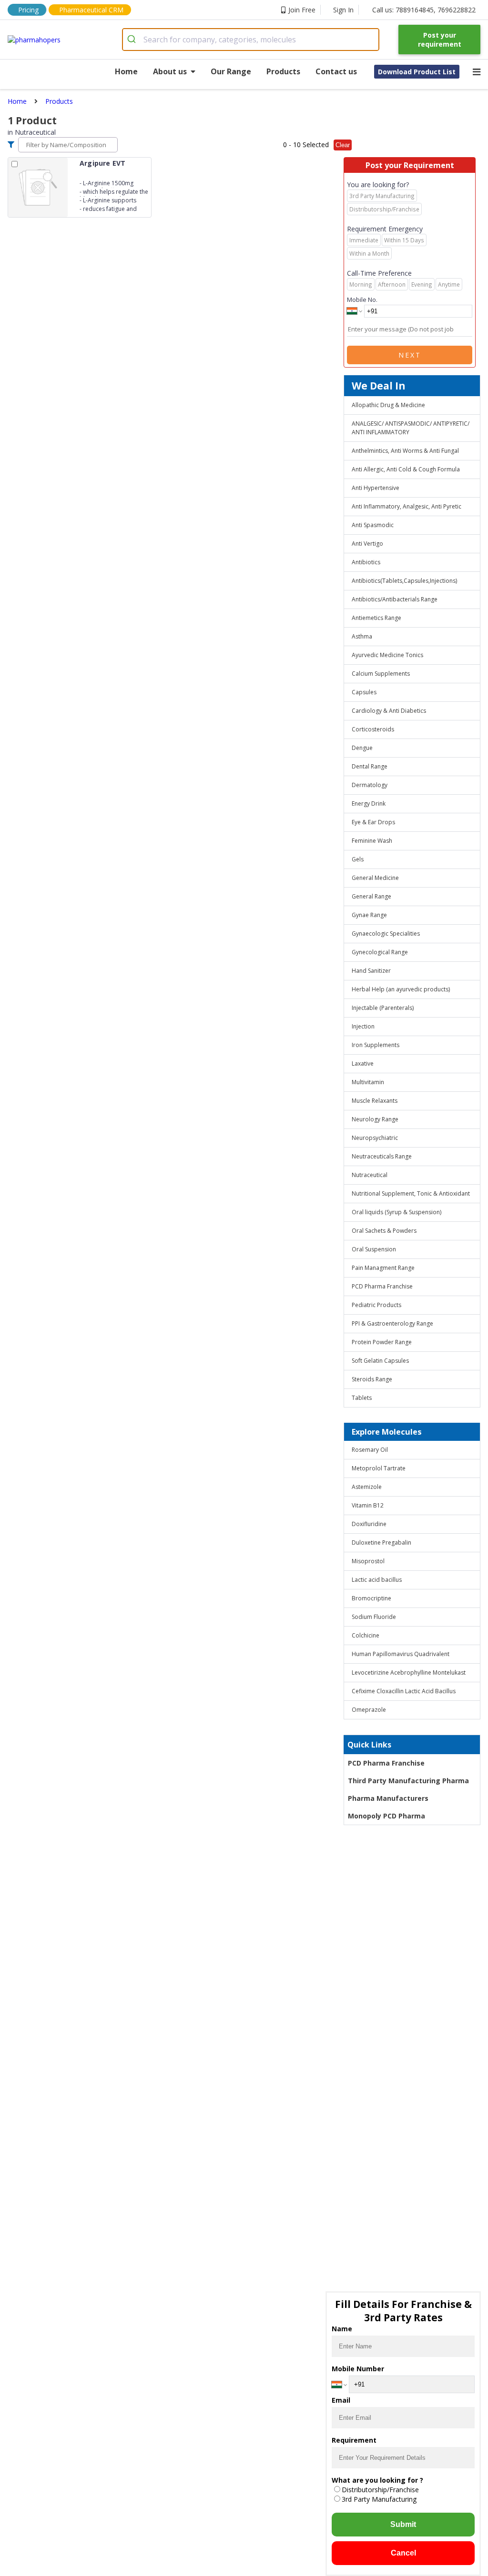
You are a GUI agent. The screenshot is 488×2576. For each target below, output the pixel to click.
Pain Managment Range (383, 1268)
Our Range (231, 71)
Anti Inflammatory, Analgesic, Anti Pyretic (407, 506)
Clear (343, 145)
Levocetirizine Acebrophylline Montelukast (409, 1672)
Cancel (403, 2553)
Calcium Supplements (381, 674)
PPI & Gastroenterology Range (392, 1323)
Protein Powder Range (382, 1342)
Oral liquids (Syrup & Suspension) (396, 1212)
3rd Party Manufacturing (379, 2499)
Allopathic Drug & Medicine (388, 405)
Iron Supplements (376, 1045)
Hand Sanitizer (371, 971)
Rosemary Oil (370, 1450)
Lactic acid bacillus (377, 1580)
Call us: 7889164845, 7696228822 (424, 10)
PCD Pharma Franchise (382, 1286)
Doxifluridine (369, 1524)
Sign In (343, 10)
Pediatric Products (376, 1305)
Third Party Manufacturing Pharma (408, 1781)
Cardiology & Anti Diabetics (389, 711)
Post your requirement (440, 40)
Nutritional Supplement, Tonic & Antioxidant (411, 1193)
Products (283, 71)
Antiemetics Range (376, 618)
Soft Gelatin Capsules (380, 1361)
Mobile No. (362, 300)
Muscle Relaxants (375, 1101)
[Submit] (133, 40)
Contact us (336, 71)
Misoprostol (368, 1561)
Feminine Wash (372, 841)
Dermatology (370, 785)
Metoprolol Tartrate (379, 1468)
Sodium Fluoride (374, 1617)
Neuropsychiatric (375, 1138)
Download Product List (417, 72)
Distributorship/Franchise (380, 2490)
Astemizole (367, 1487)
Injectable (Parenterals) (383, 1008)
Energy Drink (369, 804)
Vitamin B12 (368, 1505)
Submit (403, 2524)
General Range (371, 896)
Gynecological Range (380, 952)
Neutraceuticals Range (382, 1156)
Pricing (28, 10)
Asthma (362, 636)
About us (170, 71)
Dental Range (370, 766)
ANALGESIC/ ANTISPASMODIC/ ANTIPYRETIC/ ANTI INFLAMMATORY (411, 428)
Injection (363, 1026)
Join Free (302, 10)
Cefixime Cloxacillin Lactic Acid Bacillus (404, 1691)
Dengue (362, 748)
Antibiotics (366, 562)
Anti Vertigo (367, 544)
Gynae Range (369, 915)
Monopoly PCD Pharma (386, 1816)
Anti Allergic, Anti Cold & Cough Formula (406, 469)
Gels (358, 859)
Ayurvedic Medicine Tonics (387, 655)
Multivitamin (368, 1082)
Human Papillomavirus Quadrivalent (401, 1654)
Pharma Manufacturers (388, 1798)
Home (126, 71)
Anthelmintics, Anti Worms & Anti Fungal (405, 451)
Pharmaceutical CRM (91, 10)
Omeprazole (369, 1710)
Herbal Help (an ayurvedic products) (401, 989)
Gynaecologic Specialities (386, 934)
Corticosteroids (373, 729)
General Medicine (375, 878)
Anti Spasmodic (373, 525)
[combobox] (251, 40)
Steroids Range (372, 1379)
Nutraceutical (370, 1175)
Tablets (362, 1398)
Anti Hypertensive (376, 488)
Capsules (364, 692)
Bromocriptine (371, 1598)
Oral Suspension (374, 1249)
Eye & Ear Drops (373, 822)
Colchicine (366, 1635)
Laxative (363, 1063)
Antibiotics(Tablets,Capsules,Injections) (404, 581)
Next (410, 355)
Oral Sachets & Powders (384, 1231)
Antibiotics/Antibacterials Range (395, 599)
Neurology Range (375, 1119)
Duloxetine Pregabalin (381, 1543)
